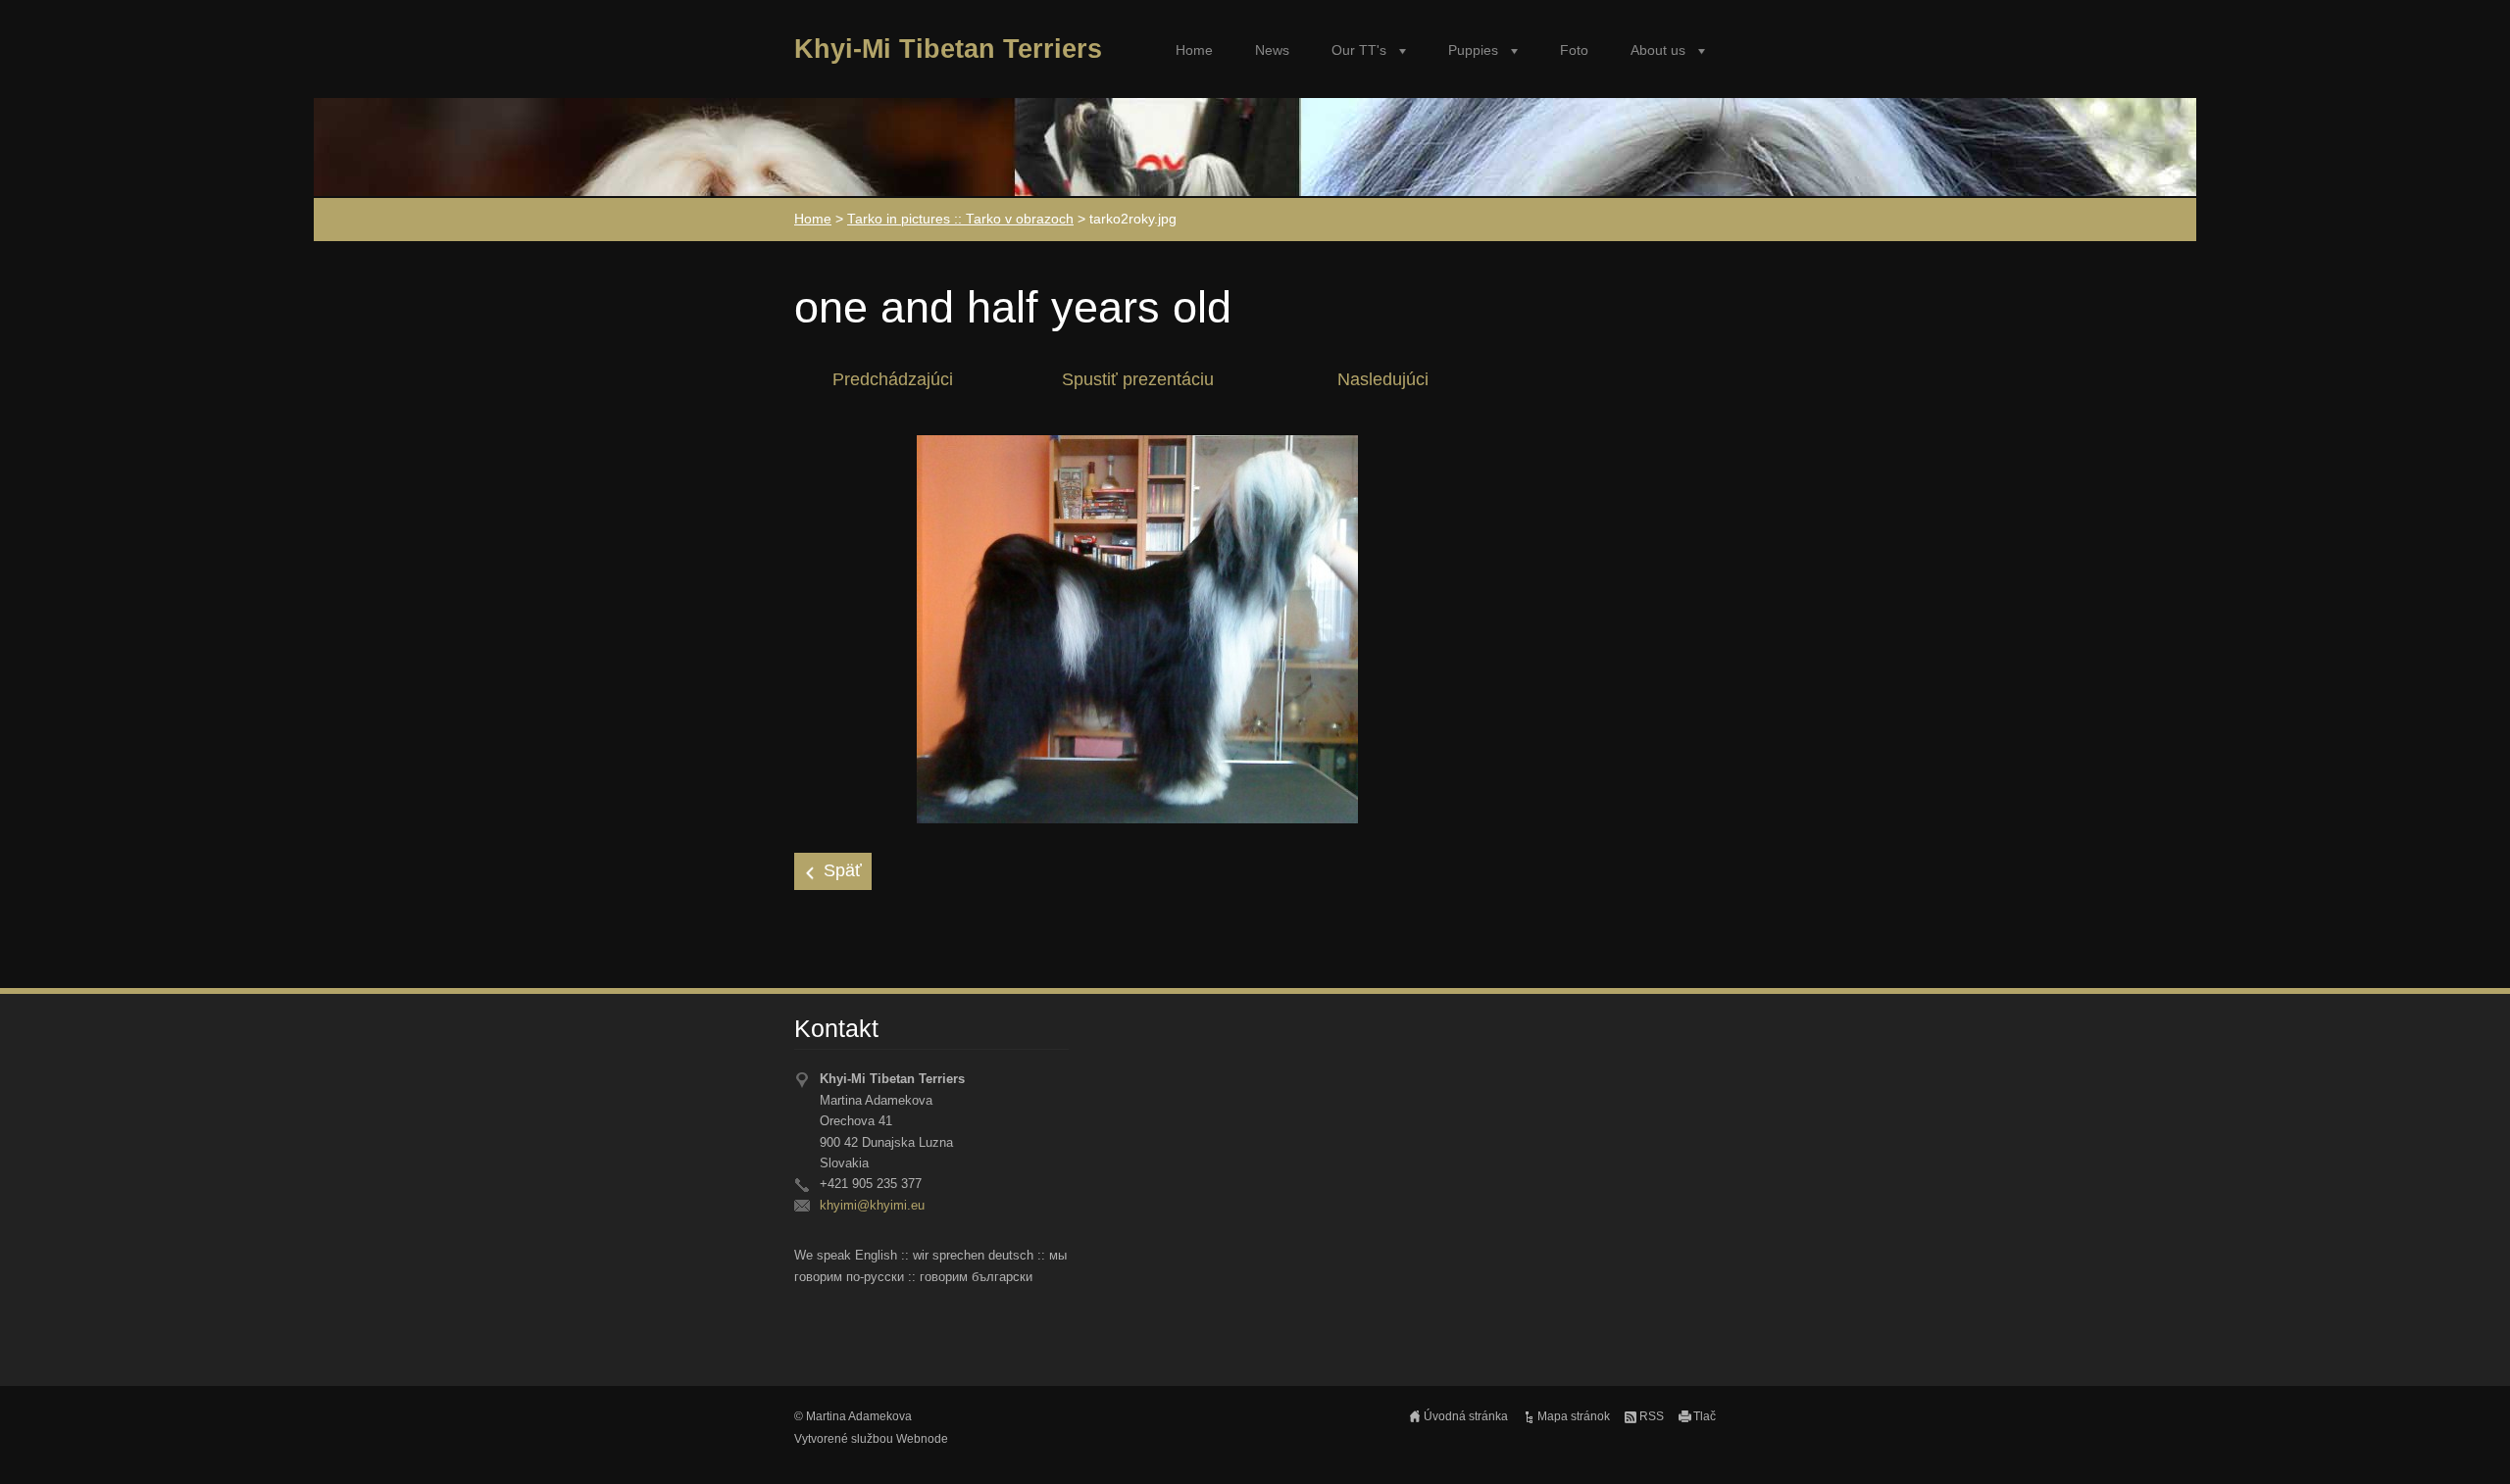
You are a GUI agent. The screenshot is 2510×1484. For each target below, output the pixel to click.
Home (1194, 50)
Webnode (922, 1439)
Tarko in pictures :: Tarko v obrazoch (960, 219)
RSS (1652, 1416)
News (1272, 50)
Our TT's (1359, 50)
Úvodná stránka (1466, 1416)
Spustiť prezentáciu (1138, 379)
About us (1658, 50)
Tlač (1705, 1416)
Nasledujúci (1383, 379)
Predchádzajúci (893, 379)
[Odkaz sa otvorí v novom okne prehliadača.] (1137, 628)
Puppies (1473, 50)
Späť (843, 870)
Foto (1574, 50)
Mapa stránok (1574, 1416)
